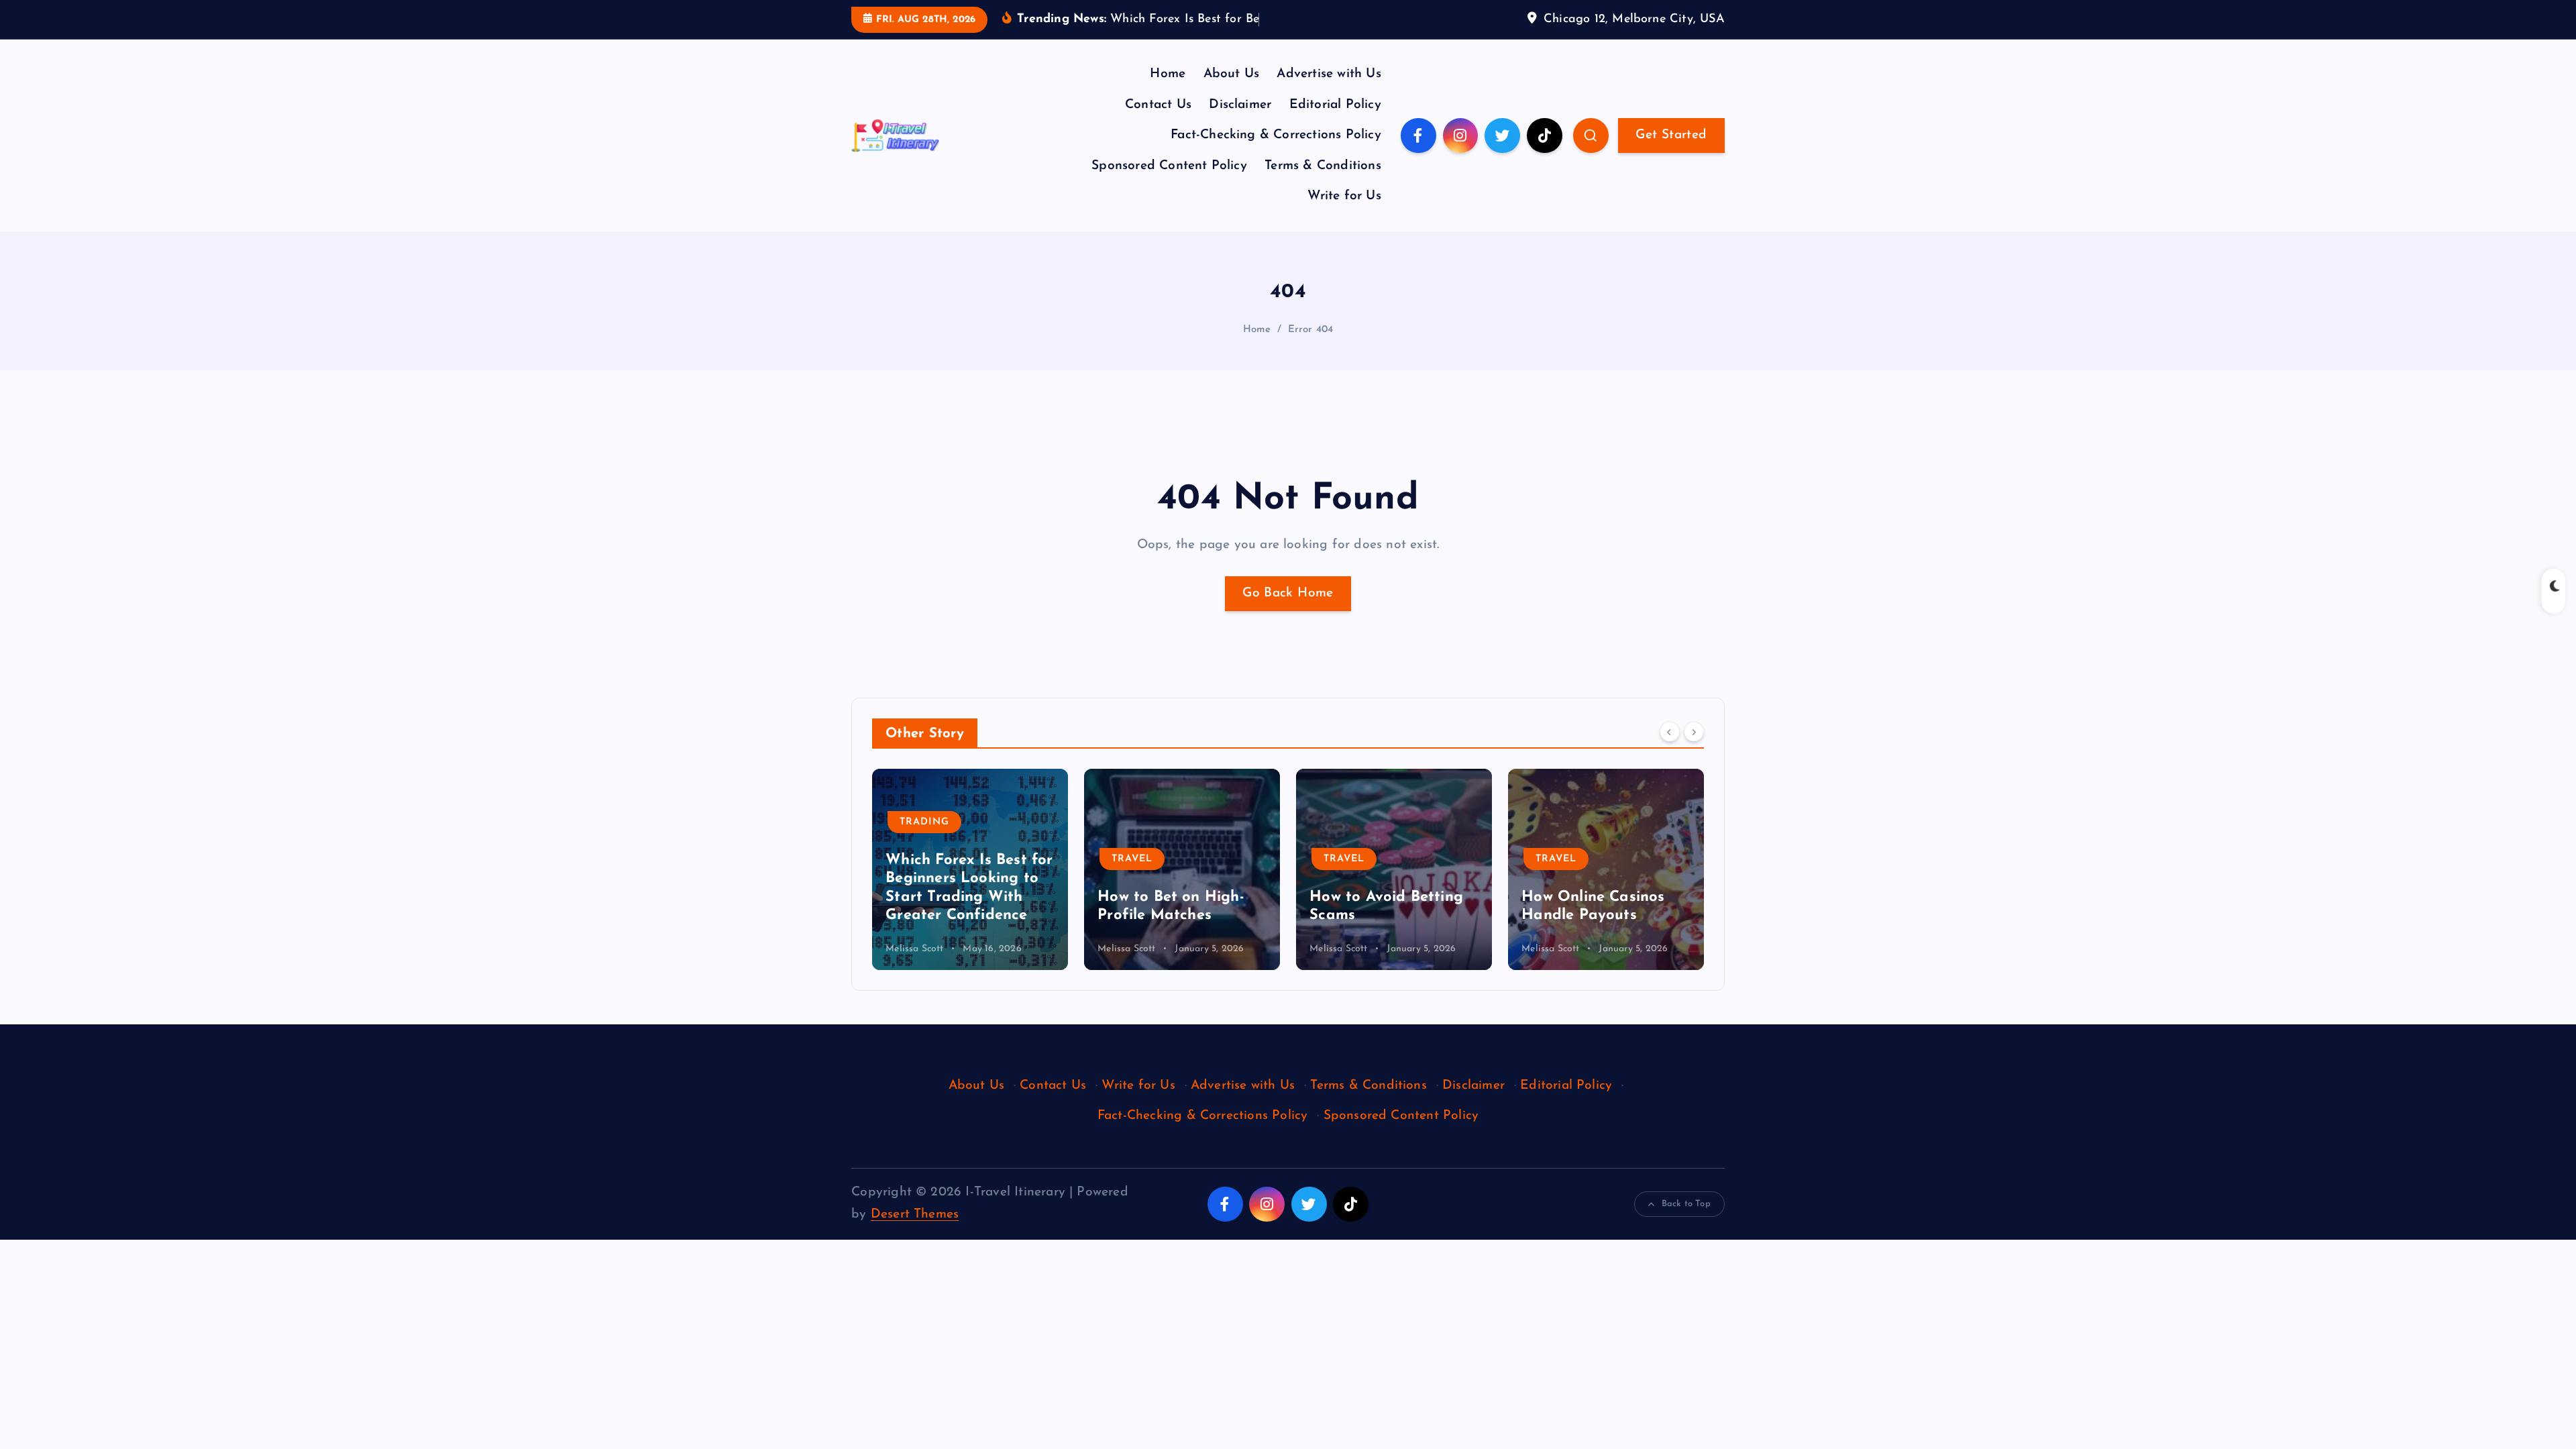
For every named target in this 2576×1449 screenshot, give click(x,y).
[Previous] (1670, 732)
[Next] (1694, 732)
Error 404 (1311, 330)
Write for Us (1344, 196)
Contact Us (1158, 105)
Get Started (1671, 135)
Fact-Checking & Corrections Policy (1276, 135)
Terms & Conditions (1323, 166)
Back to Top (1686, 1204)
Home (1168, 74)
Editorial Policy (1335, 105)
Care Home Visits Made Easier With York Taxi (1606, 897)
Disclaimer (1240, 105)
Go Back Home (1288, 593)
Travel (920, 859)
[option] (970, 869)
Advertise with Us (1329, 74)
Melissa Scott (915, 949)
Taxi (1548, 841)
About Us (1232, 74)
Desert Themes (915, 1215)
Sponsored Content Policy (1169, 166)
